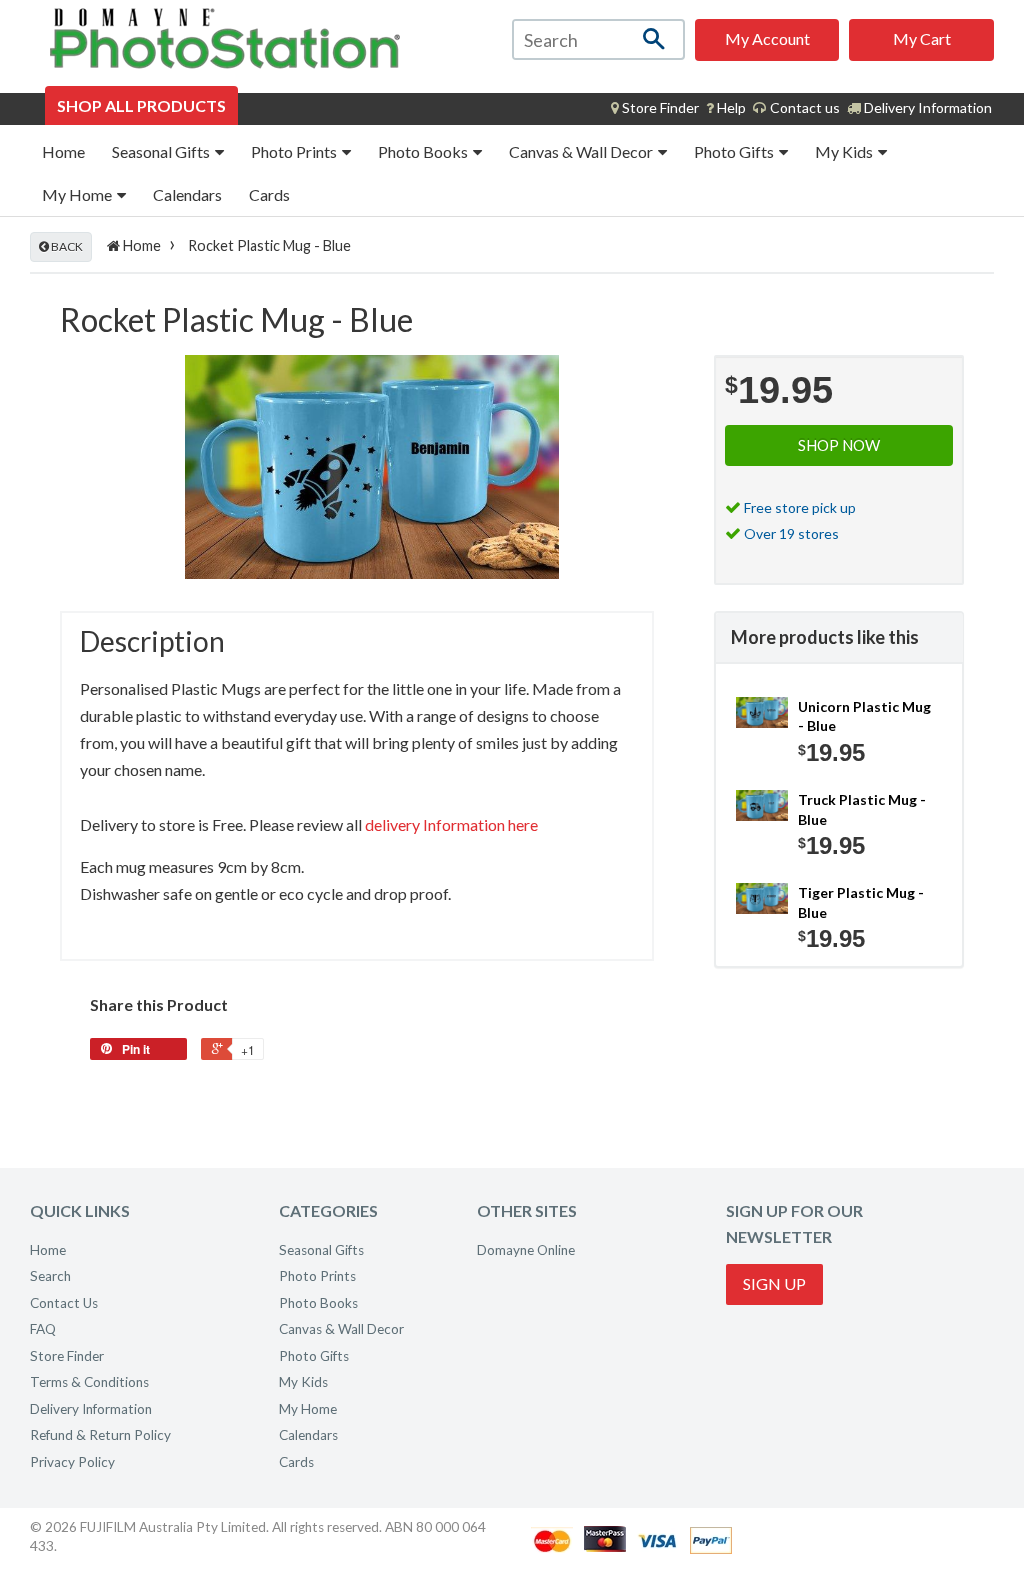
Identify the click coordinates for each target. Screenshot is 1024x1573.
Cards (269, 194)
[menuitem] (655, 108)
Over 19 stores (791, 533)
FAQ (43, 1329)
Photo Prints (295, 151)
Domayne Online (526, 1250)
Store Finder (67, 1356)
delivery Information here (451, 824)
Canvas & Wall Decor (582, 151)
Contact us (803, 107)
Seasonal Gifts (162, 151)
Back (66, 246)
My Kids (845, 151)
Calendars (187, 194)
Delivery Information (926, 107)
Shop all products (141, 105)
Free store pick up (800, 507)
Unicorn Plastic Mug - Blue (864, 716)
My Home (78, 194)
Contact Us (64, 1303)
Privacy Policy (72, 1462)
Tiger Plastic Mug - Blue (861, 902)
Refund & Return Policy (100, 1435)
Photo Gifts (735, 151)
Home (63, 151)
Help (730, 107)
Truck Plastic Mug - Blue (862, 809)
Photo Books (424, 151)
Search (50, 1276)
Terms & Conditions (89, 1382)
